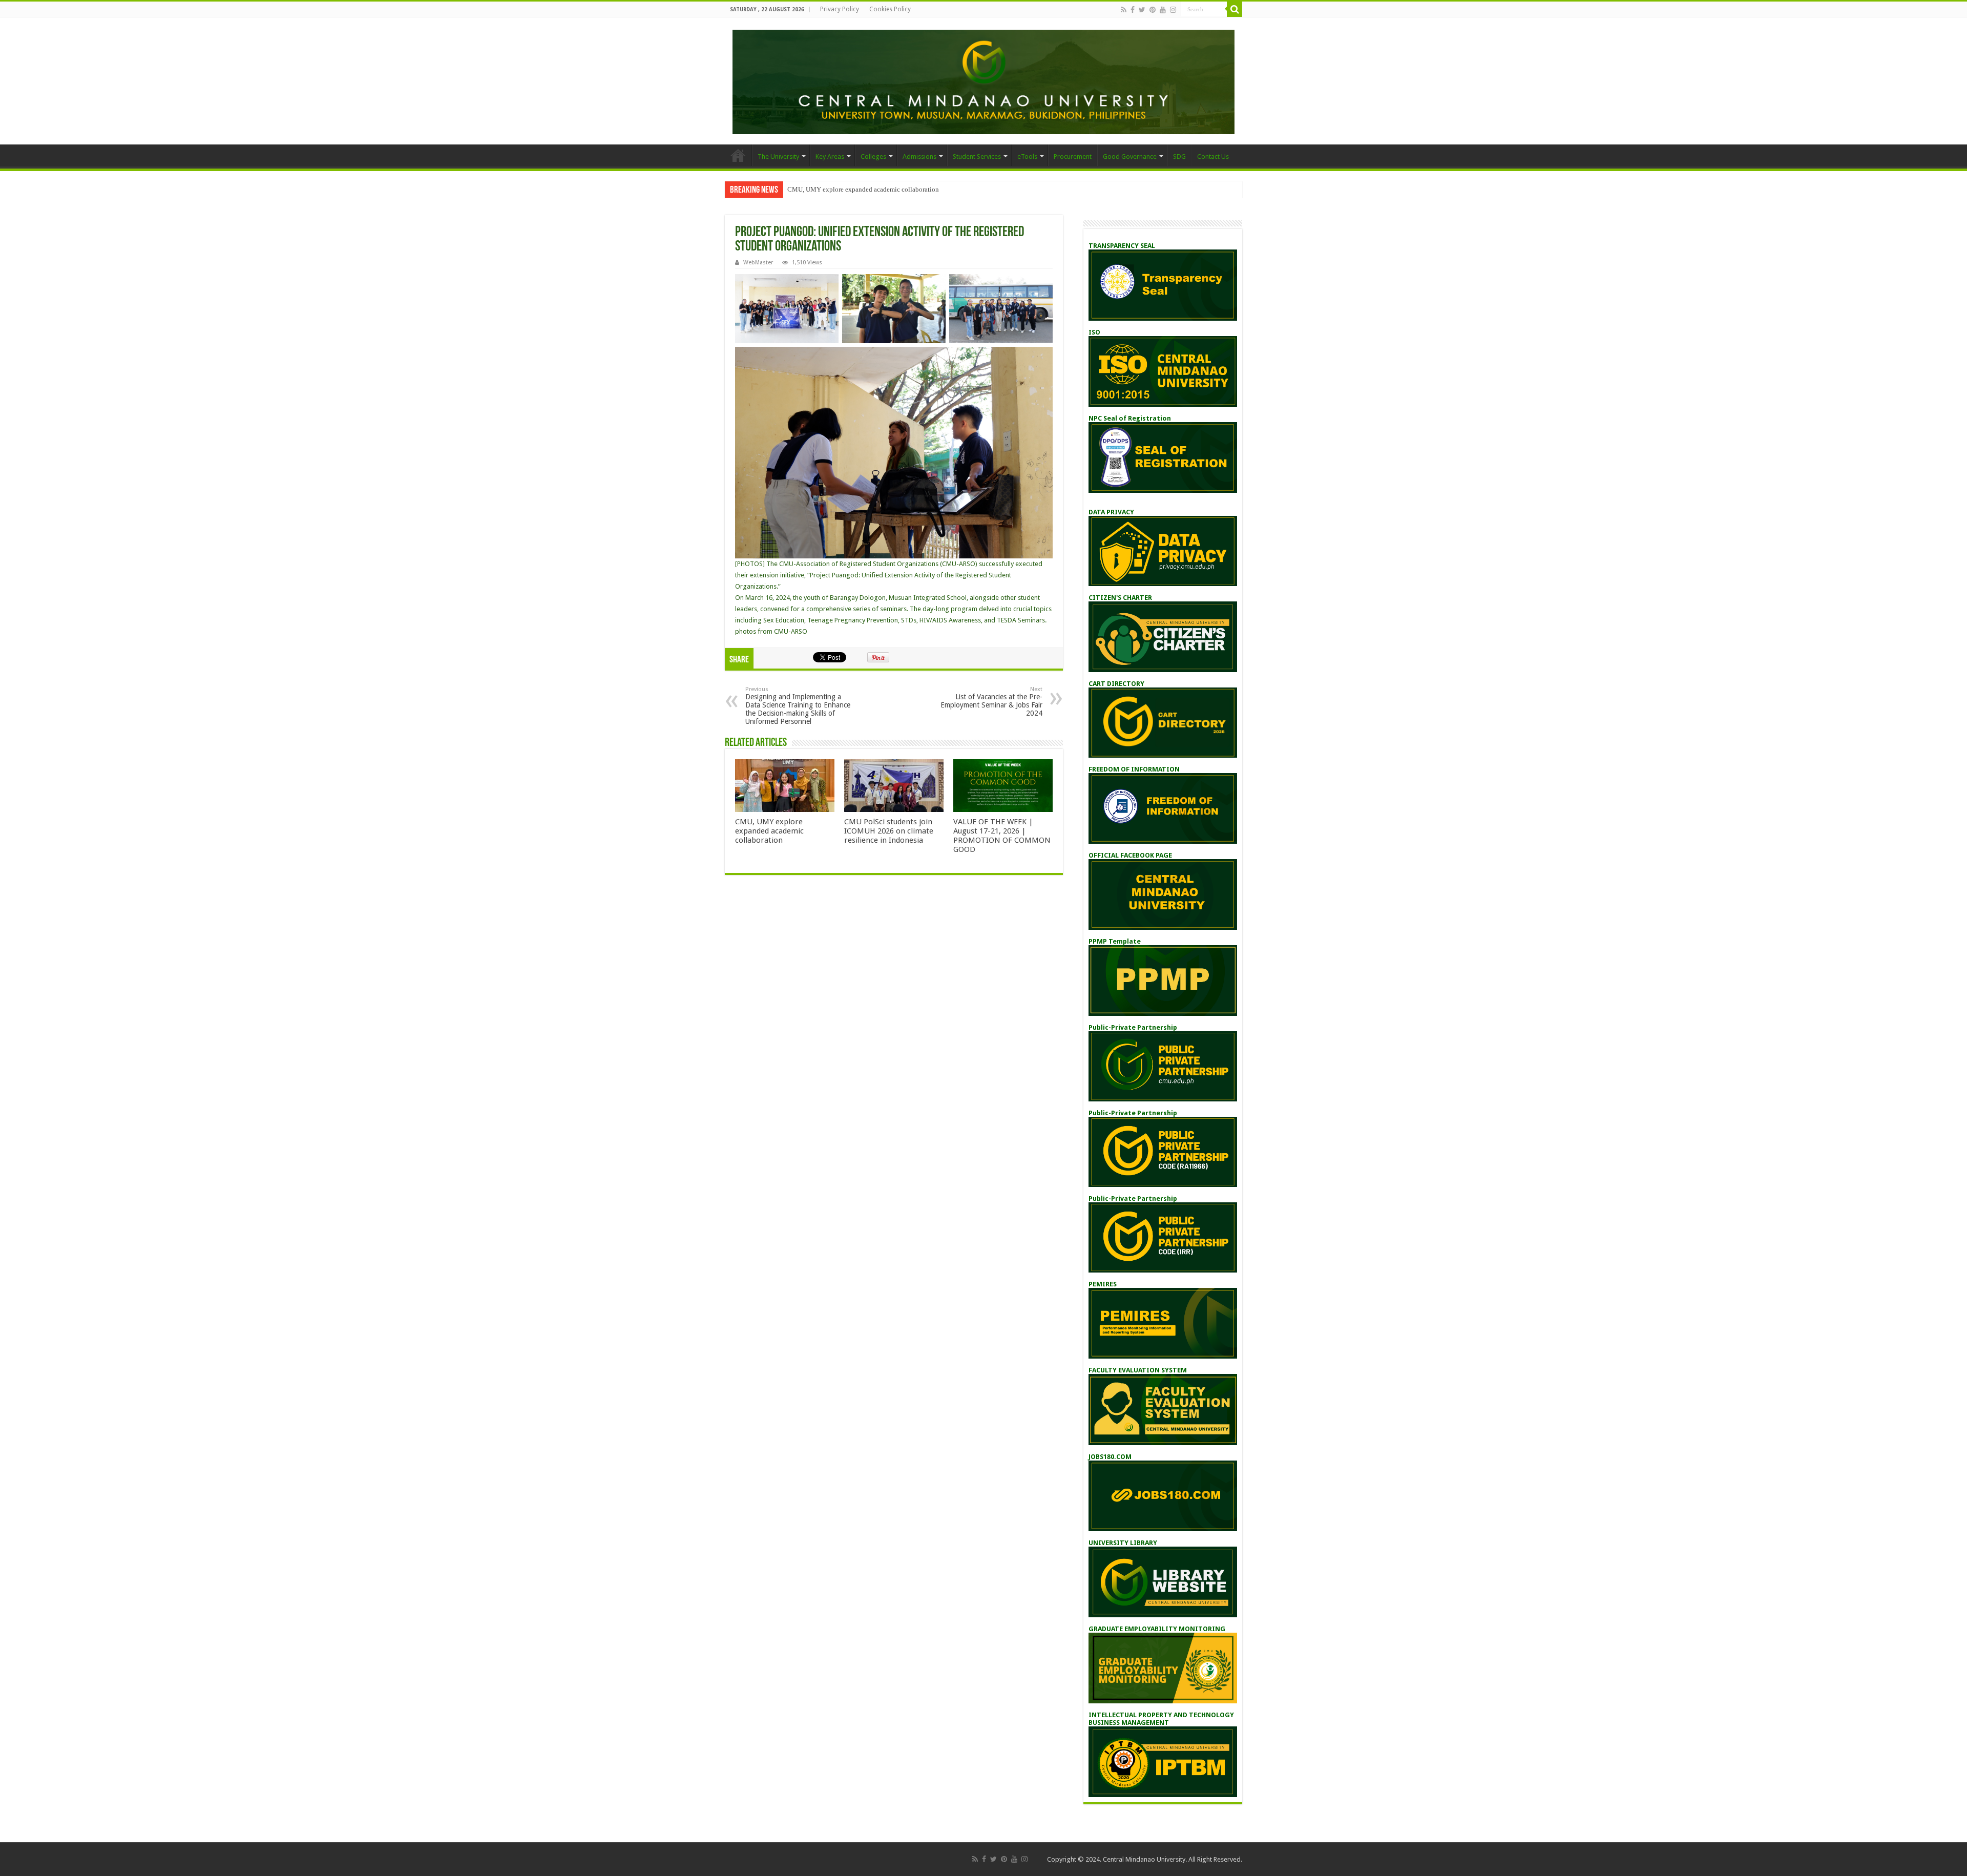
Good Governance (1130, 157)
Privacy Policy (840, 9)
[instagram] (1173, 10)
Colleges (873, 157)
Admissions (919, 157)
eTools (1027, 157)
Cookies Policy (890, 9)
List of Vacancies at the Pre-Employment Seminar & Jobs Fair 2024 (991, 702)
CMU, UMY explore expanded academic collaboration (863, 189)
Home (738, 155)
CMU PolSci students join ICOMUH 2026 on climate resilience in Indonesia (889, 831)
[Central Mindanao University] (983, 80)
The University (778, 157)
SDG (1179, 157)
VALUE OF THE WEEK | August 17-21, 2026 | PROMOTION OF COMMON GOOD (1002, 836)
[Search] (1234, 9)
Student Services (977, 157)
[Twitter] (1142, 10)
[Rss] (1124, 10)
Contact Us (1213, 157)
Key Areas (830, 157)
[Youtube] (1163, 10)
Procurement (1073, 157)
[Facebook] (1133, 10)
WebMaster (758, 263)
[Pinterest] (1153, 10)
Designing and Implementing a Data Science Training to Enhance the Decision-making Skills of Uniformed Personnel (798, 706)
